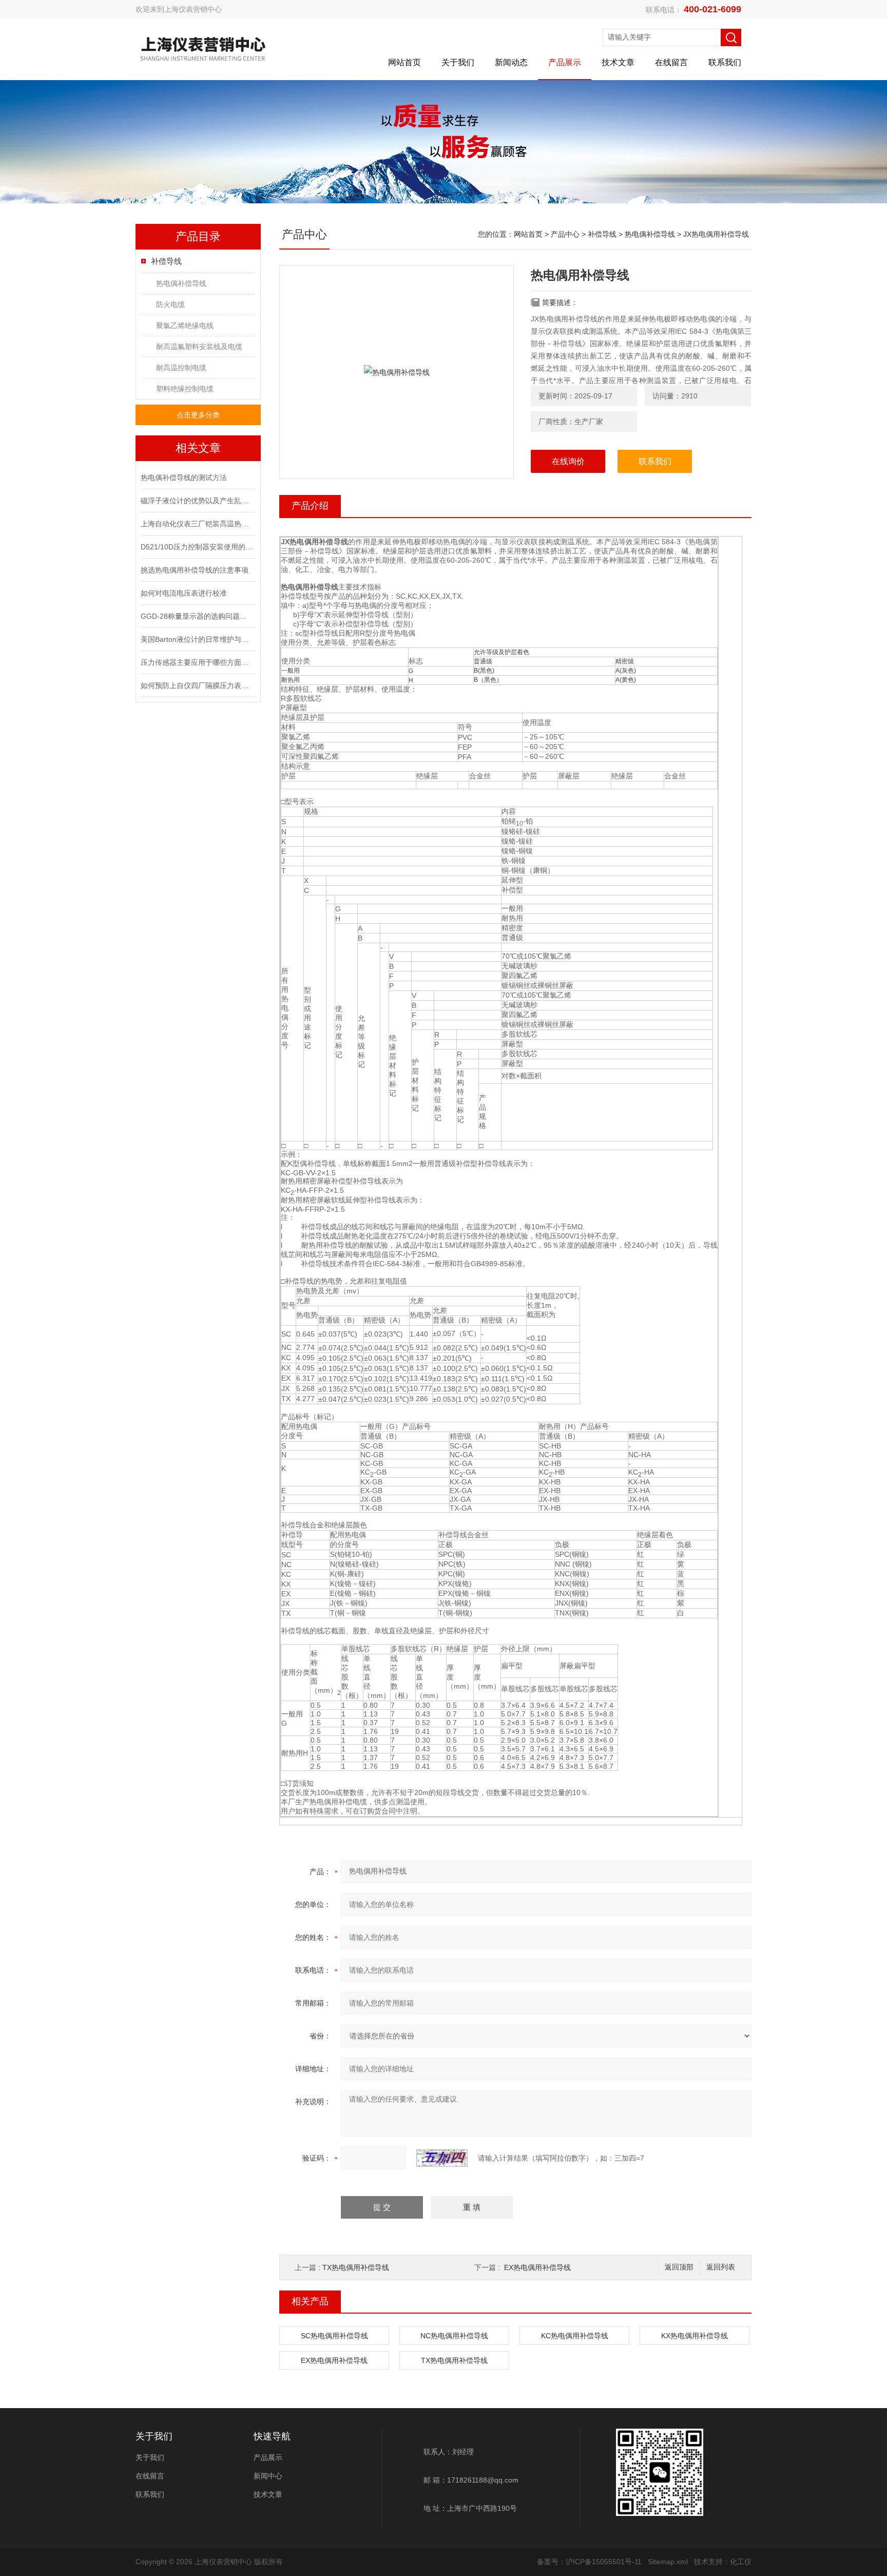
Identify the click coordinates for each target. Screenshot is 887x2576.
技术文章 (618, 62)
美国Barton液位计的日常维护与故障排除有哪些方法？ (197, 639)
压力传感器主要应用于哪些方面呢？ (197, 662)
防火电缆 (170, 304)
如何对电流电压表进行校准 (184, 593)
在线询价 (568, 461)
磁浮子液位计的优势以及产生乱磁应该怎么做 (197, 501)
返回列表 (721, 2267)
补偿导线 (166, 261)
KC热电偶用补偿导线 (575, 2336)
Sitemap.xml (668, 2562)
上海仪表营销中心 (193, 9)
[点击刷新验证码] (442, 2158)
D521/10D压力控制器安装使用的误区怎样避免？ (197, 547)
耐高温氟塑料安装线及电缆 (199, 347)
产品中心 (565, 234)
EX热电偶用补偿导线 (537, 2267)
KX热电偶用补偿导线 (695, 2336)
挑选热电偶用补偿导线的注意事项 (195, 570)
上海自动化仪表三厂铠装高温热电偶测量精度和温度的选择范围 (197, 524)
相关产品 (310, 2301)
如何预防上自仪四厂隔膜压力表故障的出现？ (197, 685)
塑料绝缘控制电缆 (185, 389)
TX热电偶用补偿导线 (356, 2267)
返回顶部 (679, 2267)
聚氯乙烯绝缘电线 (185, 326)
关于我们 (458, 62)
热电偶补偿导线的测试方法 (184, 478)
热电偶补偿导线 (181, 283)
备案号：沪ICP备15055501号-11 (589, 2562)
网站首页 (404, 62)
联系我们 (725, 62)
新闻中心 (268, 2476)
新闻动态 (511, 62)
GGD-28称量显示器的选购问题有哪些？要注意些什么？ (197, 616)
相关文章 (198, 448)
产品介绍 (310, 506)
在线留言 (671, 62)
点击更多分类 (198, 415)
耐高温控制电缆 (181, 368)
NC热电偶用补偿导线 (454, 2336)
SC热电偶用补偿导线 (334, 2336)
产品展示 (565, 62)
